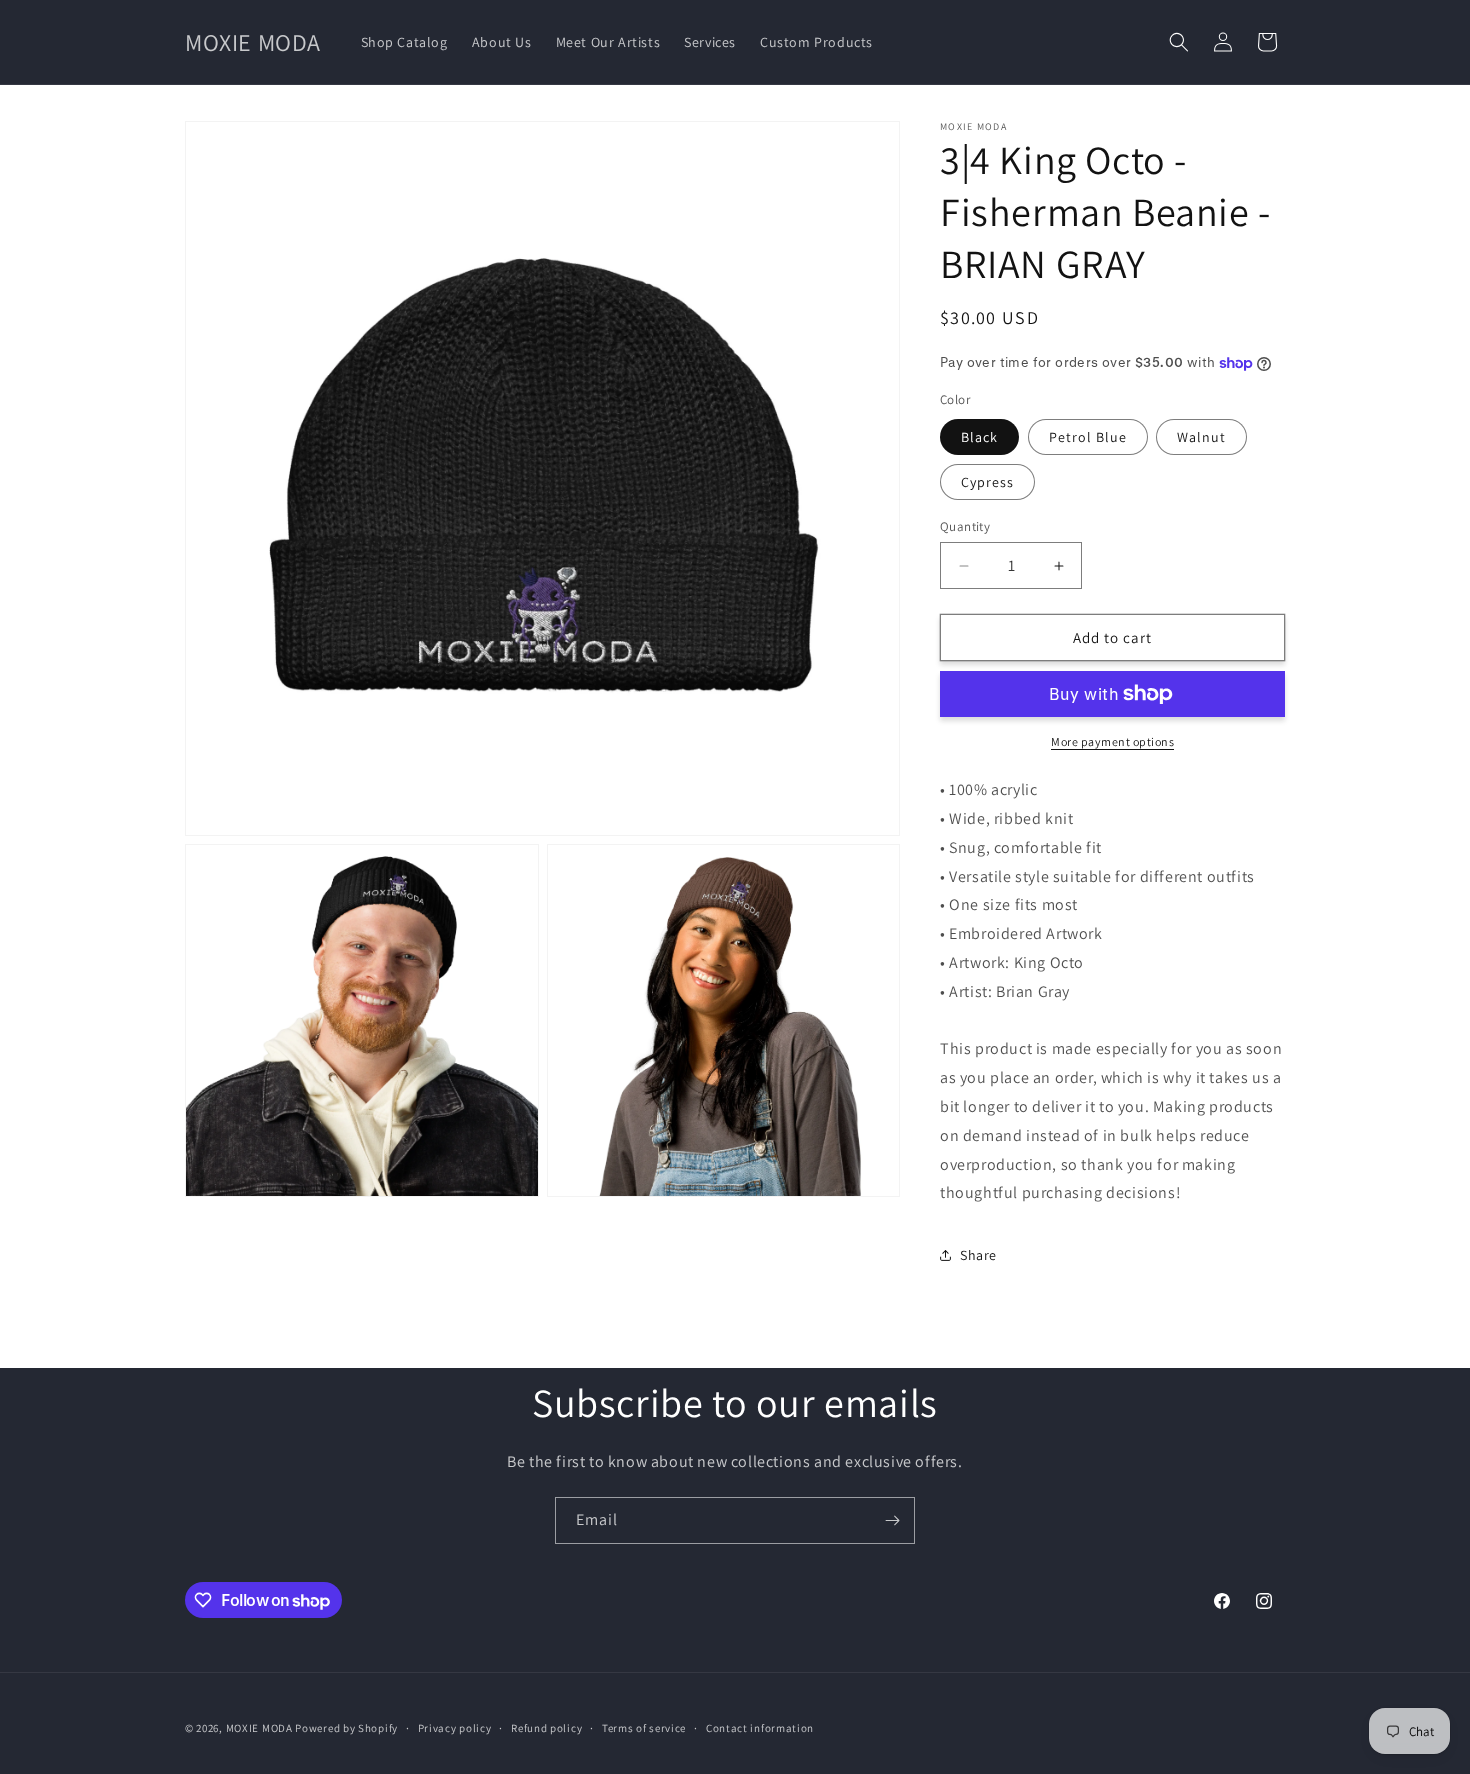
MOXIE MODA (259, 1728)
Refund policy (546, 1728)
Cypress (987, 482)
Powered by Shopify (346, 1728)
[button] (1179, 42)
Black (979, 437)
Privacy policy (455, 1728)
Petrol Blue (1088, 437)
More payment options (1112, 741)
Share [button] (978, 1255)
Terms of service (644, 1728)
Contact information (760, 1728)
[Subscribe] (892, 1520)
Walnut (1201, 437)
